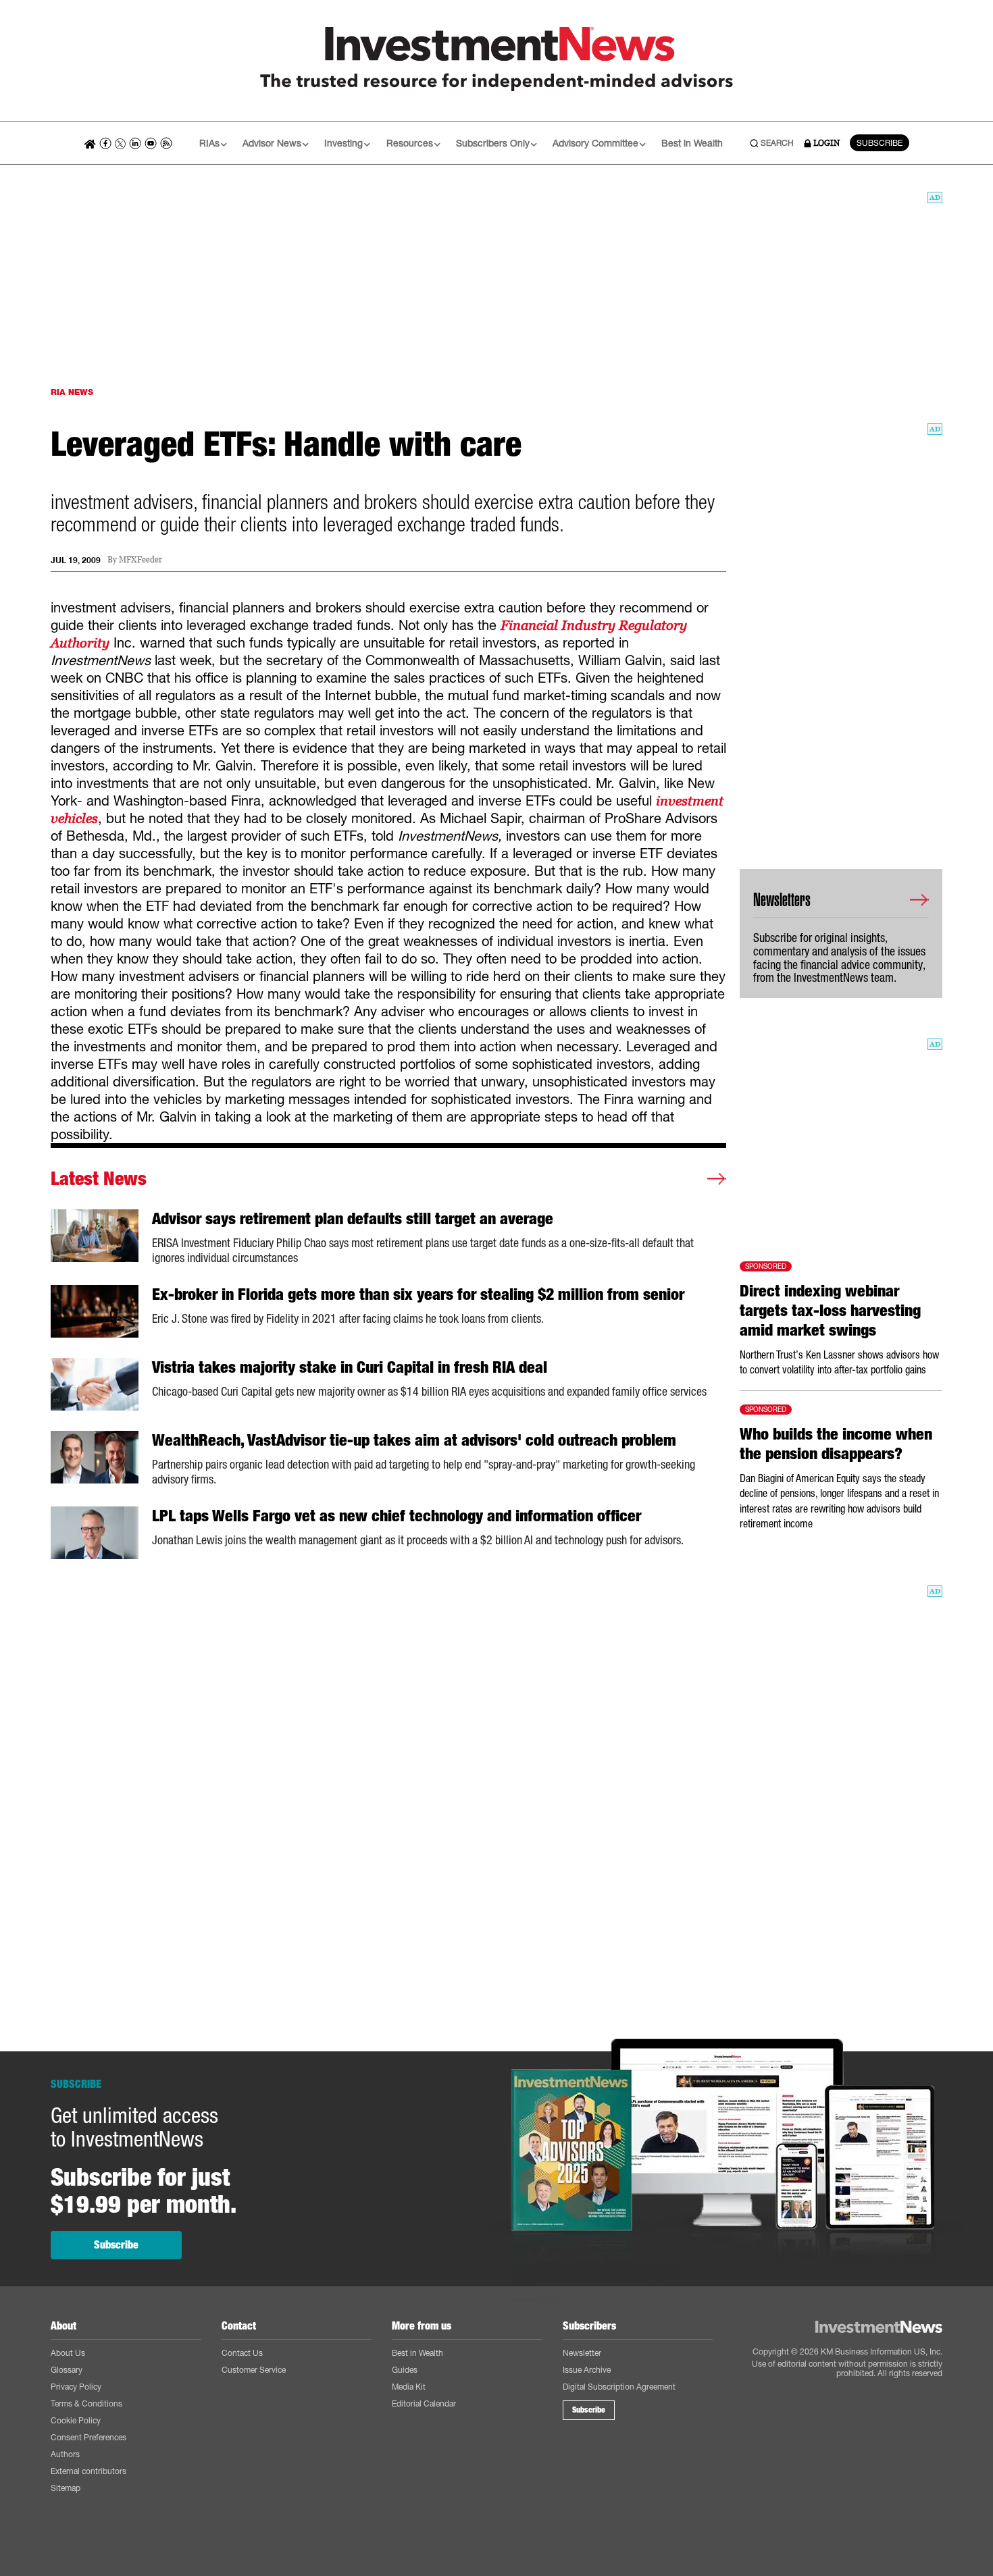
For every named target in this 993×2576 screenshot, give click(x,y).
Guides (405, 2370)
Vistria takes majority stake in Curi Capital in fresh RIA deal (350, 1367)
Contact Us (242, 2353)
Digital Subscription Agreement (619, 2387)
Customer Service (254, 2370)
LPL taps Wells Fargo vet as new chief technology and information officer (397, 1516)
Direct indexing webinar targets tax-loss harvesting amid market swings (830, 1311)
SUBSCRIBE (880, 143)
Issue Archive (587, 2370)
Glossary (67, 2370)
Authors (65, 2454)
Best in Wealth (692, 143)
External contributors (88, 2471)
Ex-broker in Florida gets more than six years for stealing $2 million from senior (418, 1294)
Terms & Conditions (86, 2403)
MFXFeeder (141, 560)
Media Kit (409, 2387)
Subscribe (116, 2245)
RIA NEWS (72, 392)
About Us (68, 2353)
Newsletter (582, 2353)
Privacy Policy (76, 2387)
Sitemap (66, 2488)
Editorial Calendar (424, 2403)
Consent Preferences (88, 2437)
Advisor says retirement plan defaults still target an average (353, 1219)
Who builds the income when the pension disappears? (836, 1444)
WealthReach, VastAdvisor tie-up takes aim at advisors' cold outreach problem (414, 1440)
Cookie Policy (76, 2420)
